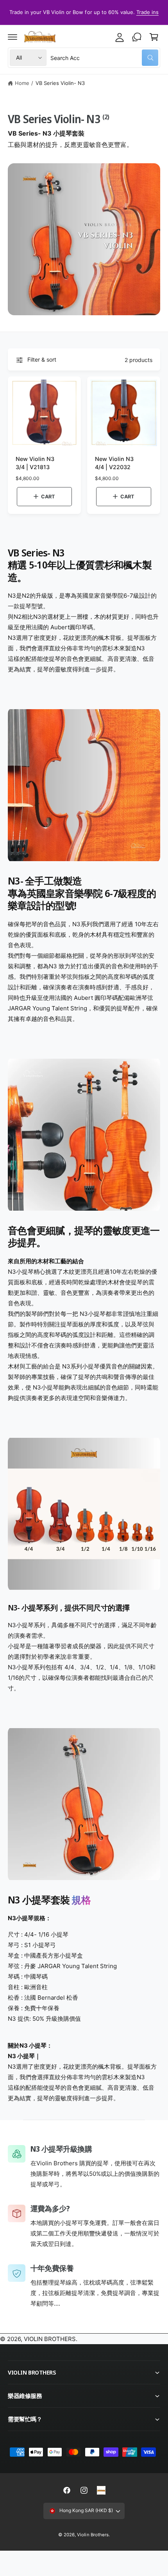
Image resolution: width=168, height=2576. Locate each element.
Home (22, 83)
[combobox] (104, 58)
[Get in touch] (137, 37)
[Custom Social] (101, 2490)
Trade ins (147, 12)
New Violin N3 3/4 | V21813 (35, 463)
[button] (13, 37)
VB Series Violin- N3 (60, 83)
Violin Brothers (93, 2535)
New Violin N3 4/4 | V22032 (114, 463)
